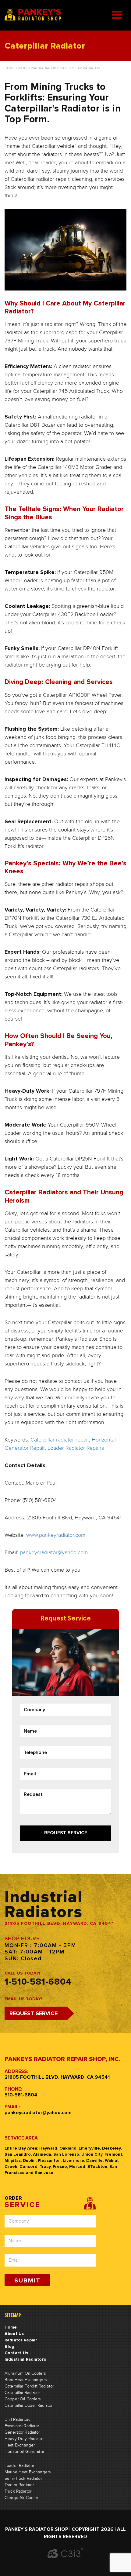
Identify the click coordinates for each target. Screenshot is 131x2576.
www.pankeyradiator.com (56, 1535)
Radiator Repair (21, 2340)
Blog (10, 2346)
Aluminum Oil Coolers (25, 2373)
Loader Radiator (19, 2466)
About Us (14, 2334)
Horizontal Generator (24, 2452)
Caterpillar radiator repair (60, 1440)
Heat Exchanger (20, 2445)
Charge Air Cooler (21, 2498)
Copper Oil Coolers (23, 2399)
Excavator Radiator (22, 2426)
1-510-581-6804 (38, 1982)
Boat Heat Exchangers (26, 2380)
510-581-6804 (21, 2095)
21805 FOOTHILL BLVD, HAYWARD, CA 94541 (57, 2077)
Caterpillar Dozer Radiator (29, 2406)
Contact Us (16, 2353)
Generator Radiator (22, 2432)
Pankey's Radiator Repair (34, 15)
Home (10, 68)
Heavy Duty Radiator (24, 2439)
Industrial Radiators (25, 2359)
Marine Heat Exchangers (28, 2472)
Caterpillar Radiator (22, 2393)
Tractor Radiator (19, 2485)
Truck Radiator (18, 2491)
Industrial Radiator (37, 68)
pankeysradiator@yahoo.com (54, 1553)
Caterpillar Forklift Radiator (29, 2386)
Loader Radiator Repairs (76, 1448)
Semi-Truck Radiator (23, 2479)
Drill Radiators (17, 2420)
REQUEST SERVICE (34, 2013)
